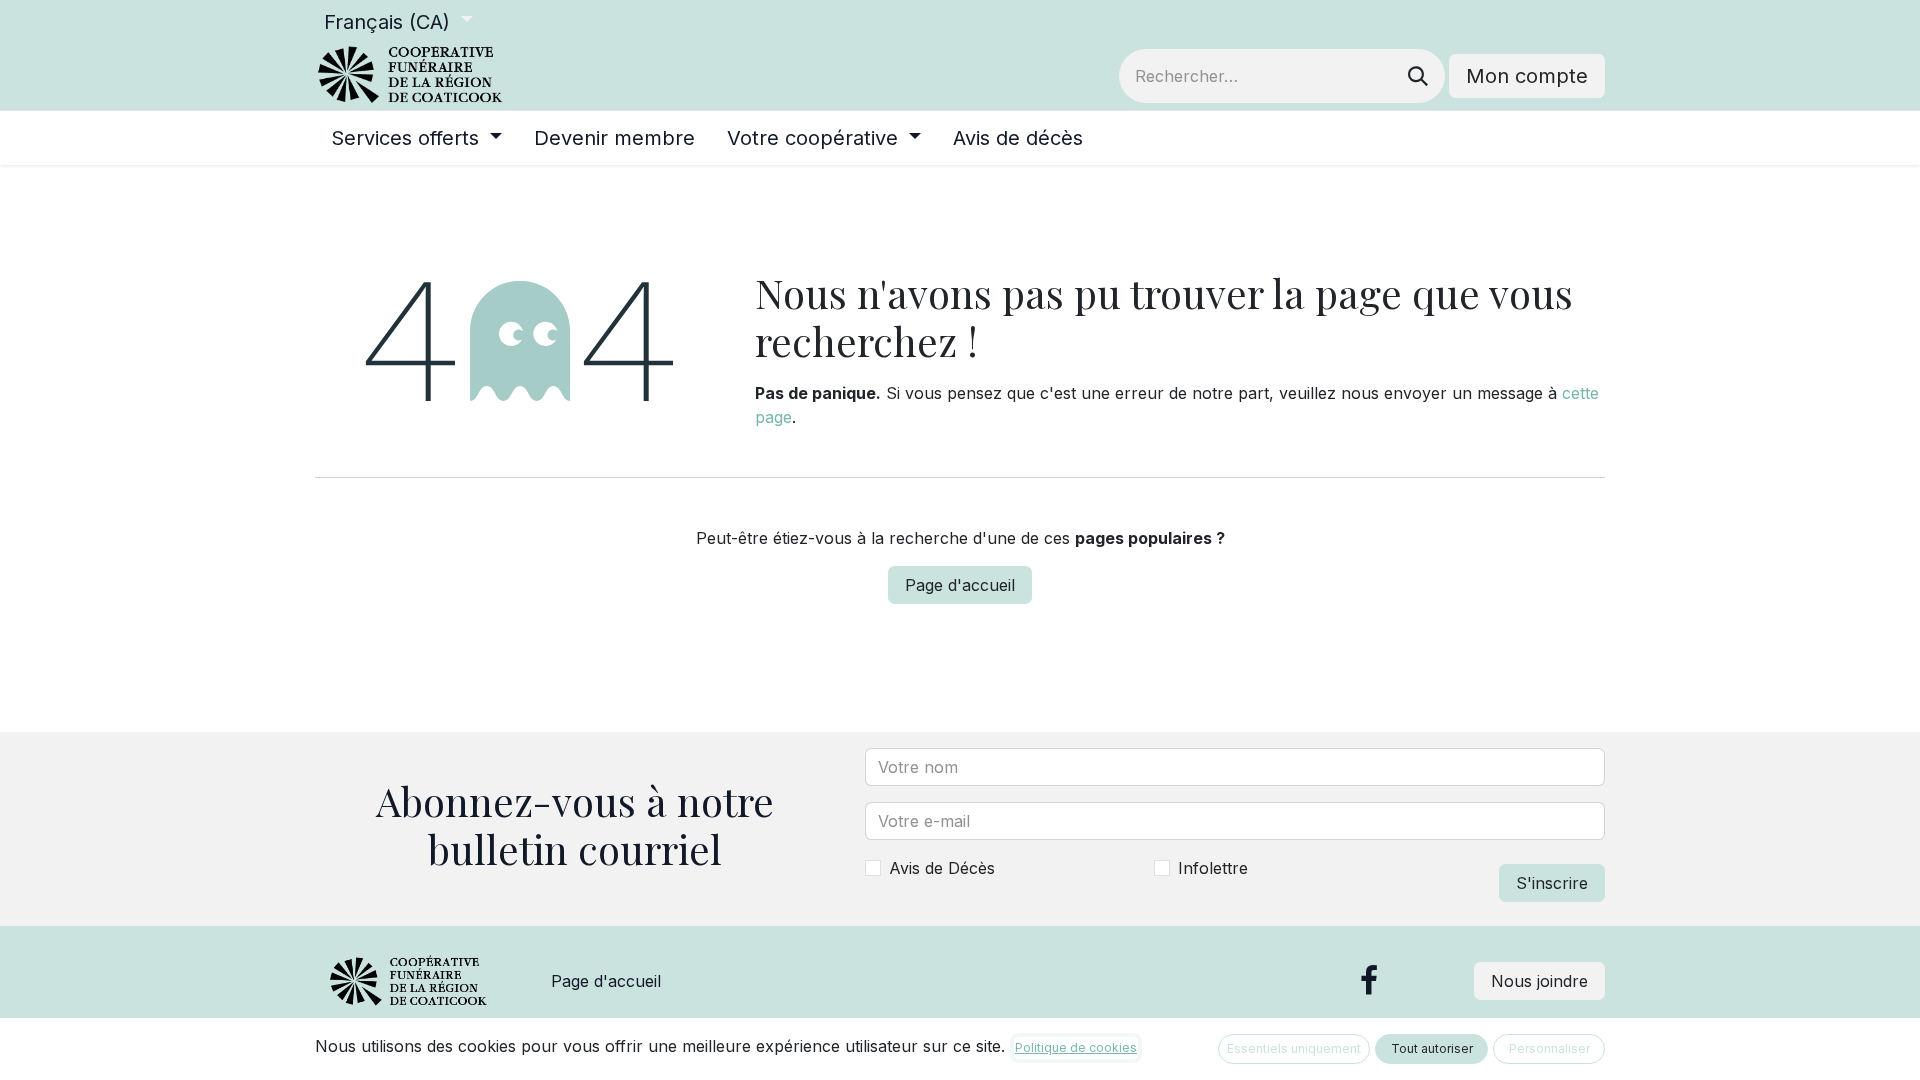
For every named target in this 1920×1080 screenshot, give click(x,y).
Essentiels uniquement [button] (1294, 1048)
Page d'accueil (960, 585)
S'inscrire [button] (1552, 883)
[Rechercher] (1418, 76)
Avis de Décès (942, 868)
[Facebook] (1369, 981)
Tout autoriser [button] (1432, 1048)
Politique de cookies (1076, 1047)
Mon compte (1527, 76)
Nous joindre (1539, 981)
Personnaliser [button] (1549, 1048)
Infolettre (1213, 868)
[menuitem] (416, 138)
